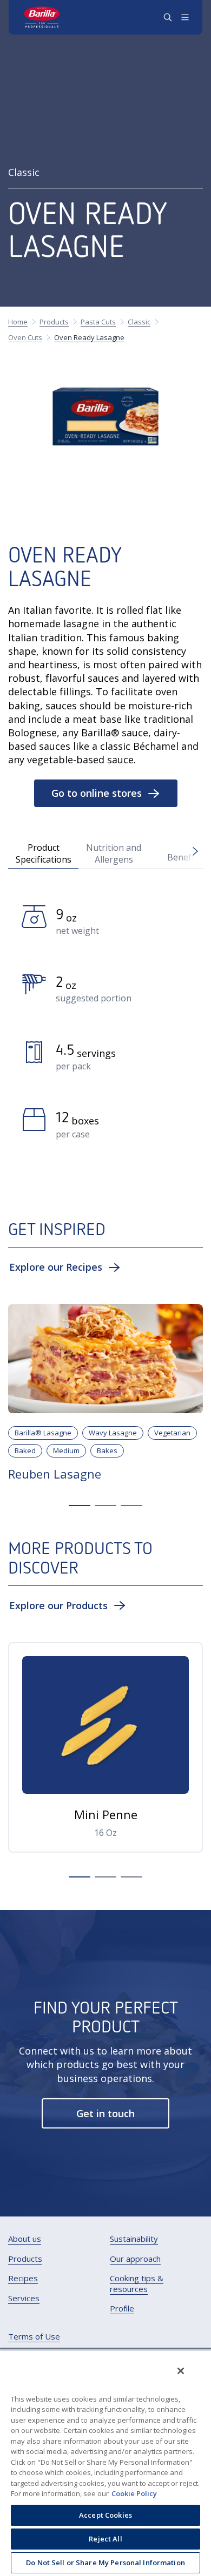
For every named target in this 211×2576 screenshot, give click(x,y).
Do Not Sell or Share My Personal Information (105, 2563)
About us (25, 2239)
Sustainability (134, 2239)
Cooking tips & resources (137, 2284)
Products (25, 2259)
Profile (122, 2309)
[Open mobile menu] (185, 17)
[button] (106, 793)
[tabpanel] (105, 1026)
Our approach (135, 2259)
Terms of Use (34, 2337)
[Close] (181, 2371)
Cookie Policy (134, 2493)
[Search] (168, 17)
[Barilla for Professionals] (42, 17)
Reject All (105, 2539)
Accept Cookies (105, 2515)
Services (24, 2298)
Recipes (23, 2278)
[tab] (43, 853)
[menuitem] (25, 2239)
